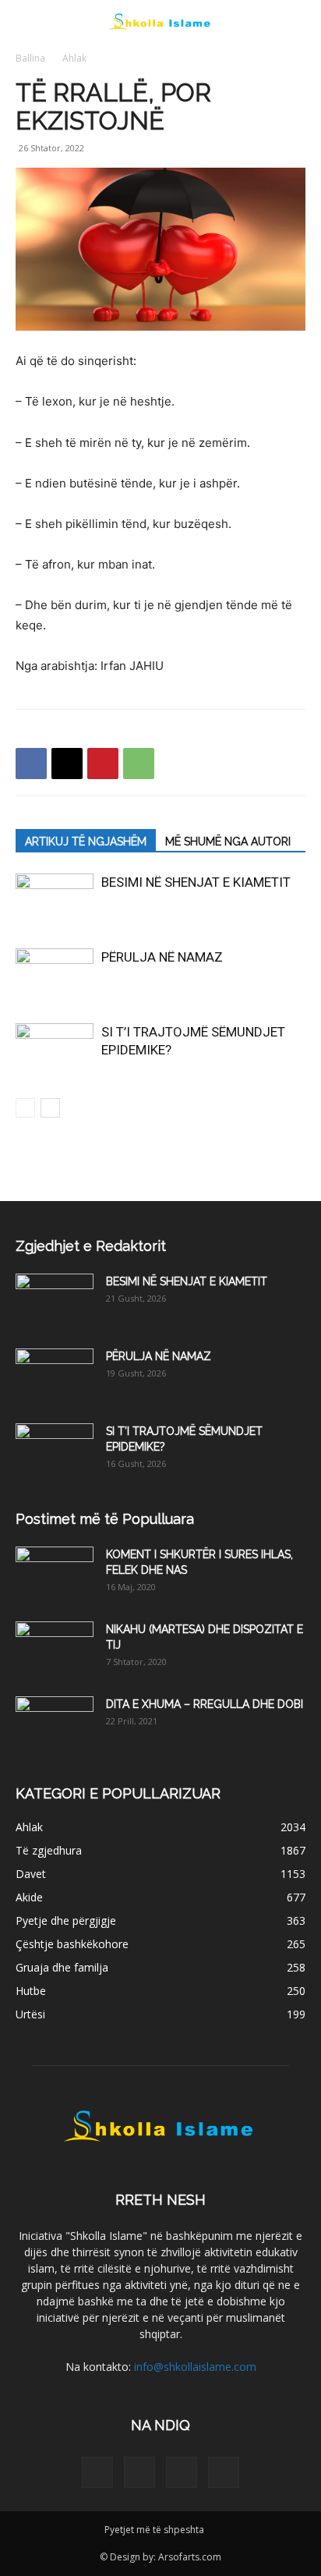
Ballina (30, 58)
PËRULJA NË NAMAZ (162, 957)
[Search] (299, 21)
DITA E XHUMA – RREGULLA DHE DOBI (205, 1704)
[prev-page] (25, 1108)
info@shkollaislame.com (195, 2367)
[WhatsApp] (139, 764)
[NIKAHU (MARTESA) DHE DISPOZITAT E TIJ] (55, 1649)
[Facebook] (31, 764)
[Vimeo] (182, 2472)
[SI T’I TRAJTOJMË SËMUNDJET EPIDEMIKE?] (55, 1050)
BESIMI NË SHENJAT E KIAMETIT (196, 882)
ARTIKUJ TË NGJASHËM (86, 842)
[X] (67, 764)
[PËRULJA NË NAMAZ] (55, 975)
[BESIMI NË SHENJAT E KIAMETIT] (55, 900)
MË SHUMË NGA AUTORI (228, 842)
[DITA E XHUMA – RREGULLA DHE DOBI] (55, 1724)
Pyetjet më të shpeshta (154, 2530)
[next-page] (50, 1108)
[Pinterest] (103, 764)
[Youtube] (224, 2472)
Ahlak (74, 58)
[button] (26, 21)
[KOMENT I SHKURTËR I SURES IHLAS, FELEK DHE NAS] (55, 1574)
